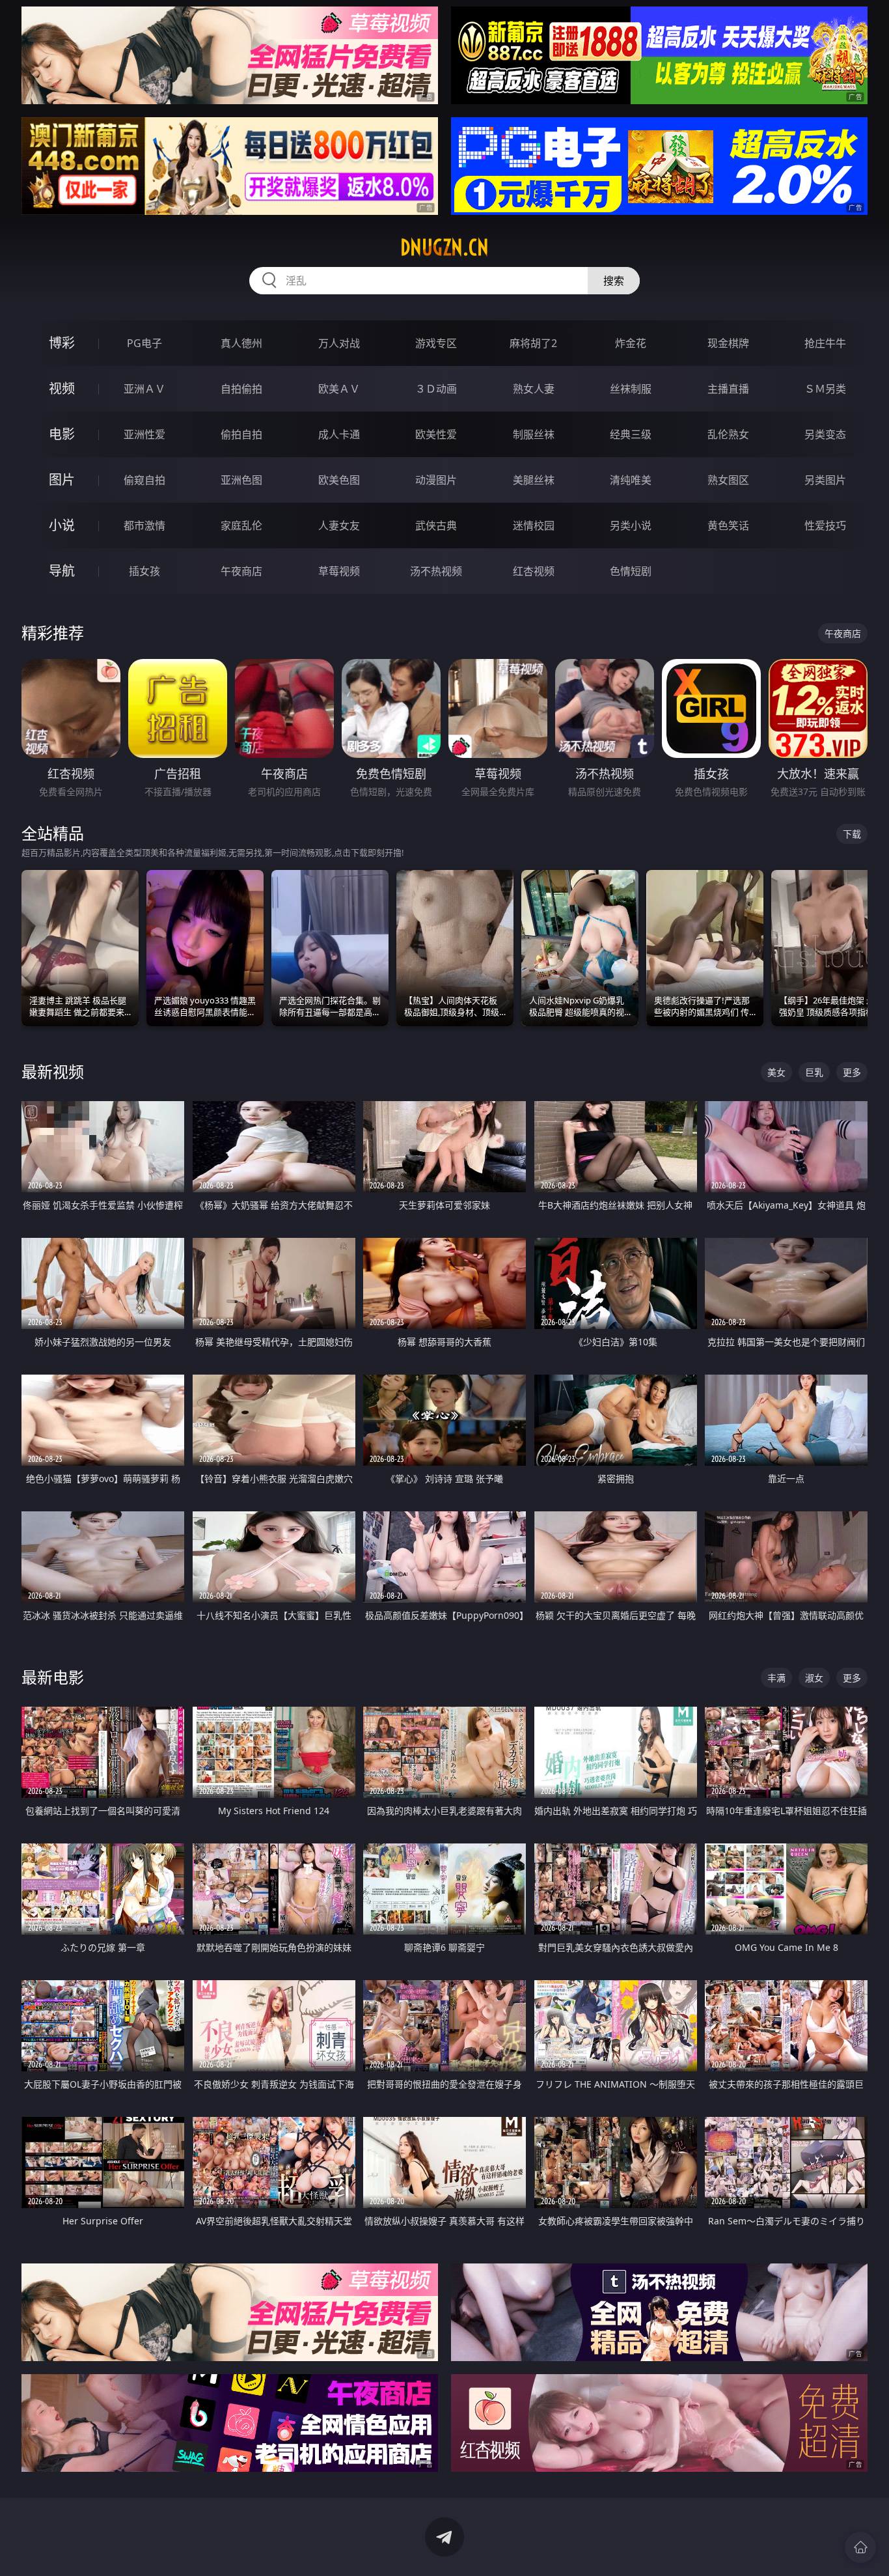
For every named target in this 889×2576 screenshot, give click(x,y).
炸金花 (631, 343)
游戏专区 (436, 343)
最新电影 (53, 1677)
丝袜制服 (631, 389)
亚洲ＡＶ (144, 389)
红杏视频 (534, 571)
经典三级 (631, 434)
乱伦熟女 (728, 434)
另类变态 (825, 434)
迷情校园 (534, 525)
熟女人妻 (534, 389)
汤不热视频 (436, 571)
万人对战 (339, 343)
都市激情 (144, 525)
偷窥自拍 (144, 480)
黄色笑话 (728, 525)
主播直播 (728, 389)
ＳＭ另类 (825, 389)
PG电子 (144, 343)
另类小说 (631, 525)
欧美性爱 (436, 434)
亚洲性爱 (144, 434)
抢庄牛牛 (825, 343)
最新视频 (53, 1071)
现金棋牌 (728, 343)
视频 (62, 388)
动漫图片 (436, 480)
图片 (62, 480)
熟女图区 (728, 480)
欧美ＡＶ (339, 389)
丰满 (776, 1678)
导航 (62, 571)
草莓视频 (339, 571)
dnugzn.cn (444, 247)
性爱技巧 (825, 525)
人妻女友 (339, 525)
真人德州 (241, 343)
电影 (62, 434)
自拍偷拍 (241, 389)
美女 (776, 1072)
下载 (852, 834)
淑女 (814, 1678)
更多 (852, 1072)
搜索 (614, 281)
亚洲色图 (241, 480)
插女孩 (144, 571)
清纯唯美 (631, 480)
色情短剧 (631, 571)
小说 (62, 525)
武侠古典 (436, 525)
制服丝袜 (534, 434)
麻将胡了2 (533, 343)
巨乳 (814, 1072)
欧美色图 (339, 480)
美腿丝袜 (534, 480)
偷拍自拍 (241, 434)
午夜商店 (241, 571)
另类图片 (825, 480)
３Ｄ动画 (436, 389)
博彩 (62, 343)
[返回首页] (860, 2547)
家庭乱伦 (241, 525)
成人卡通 (339, 434)
